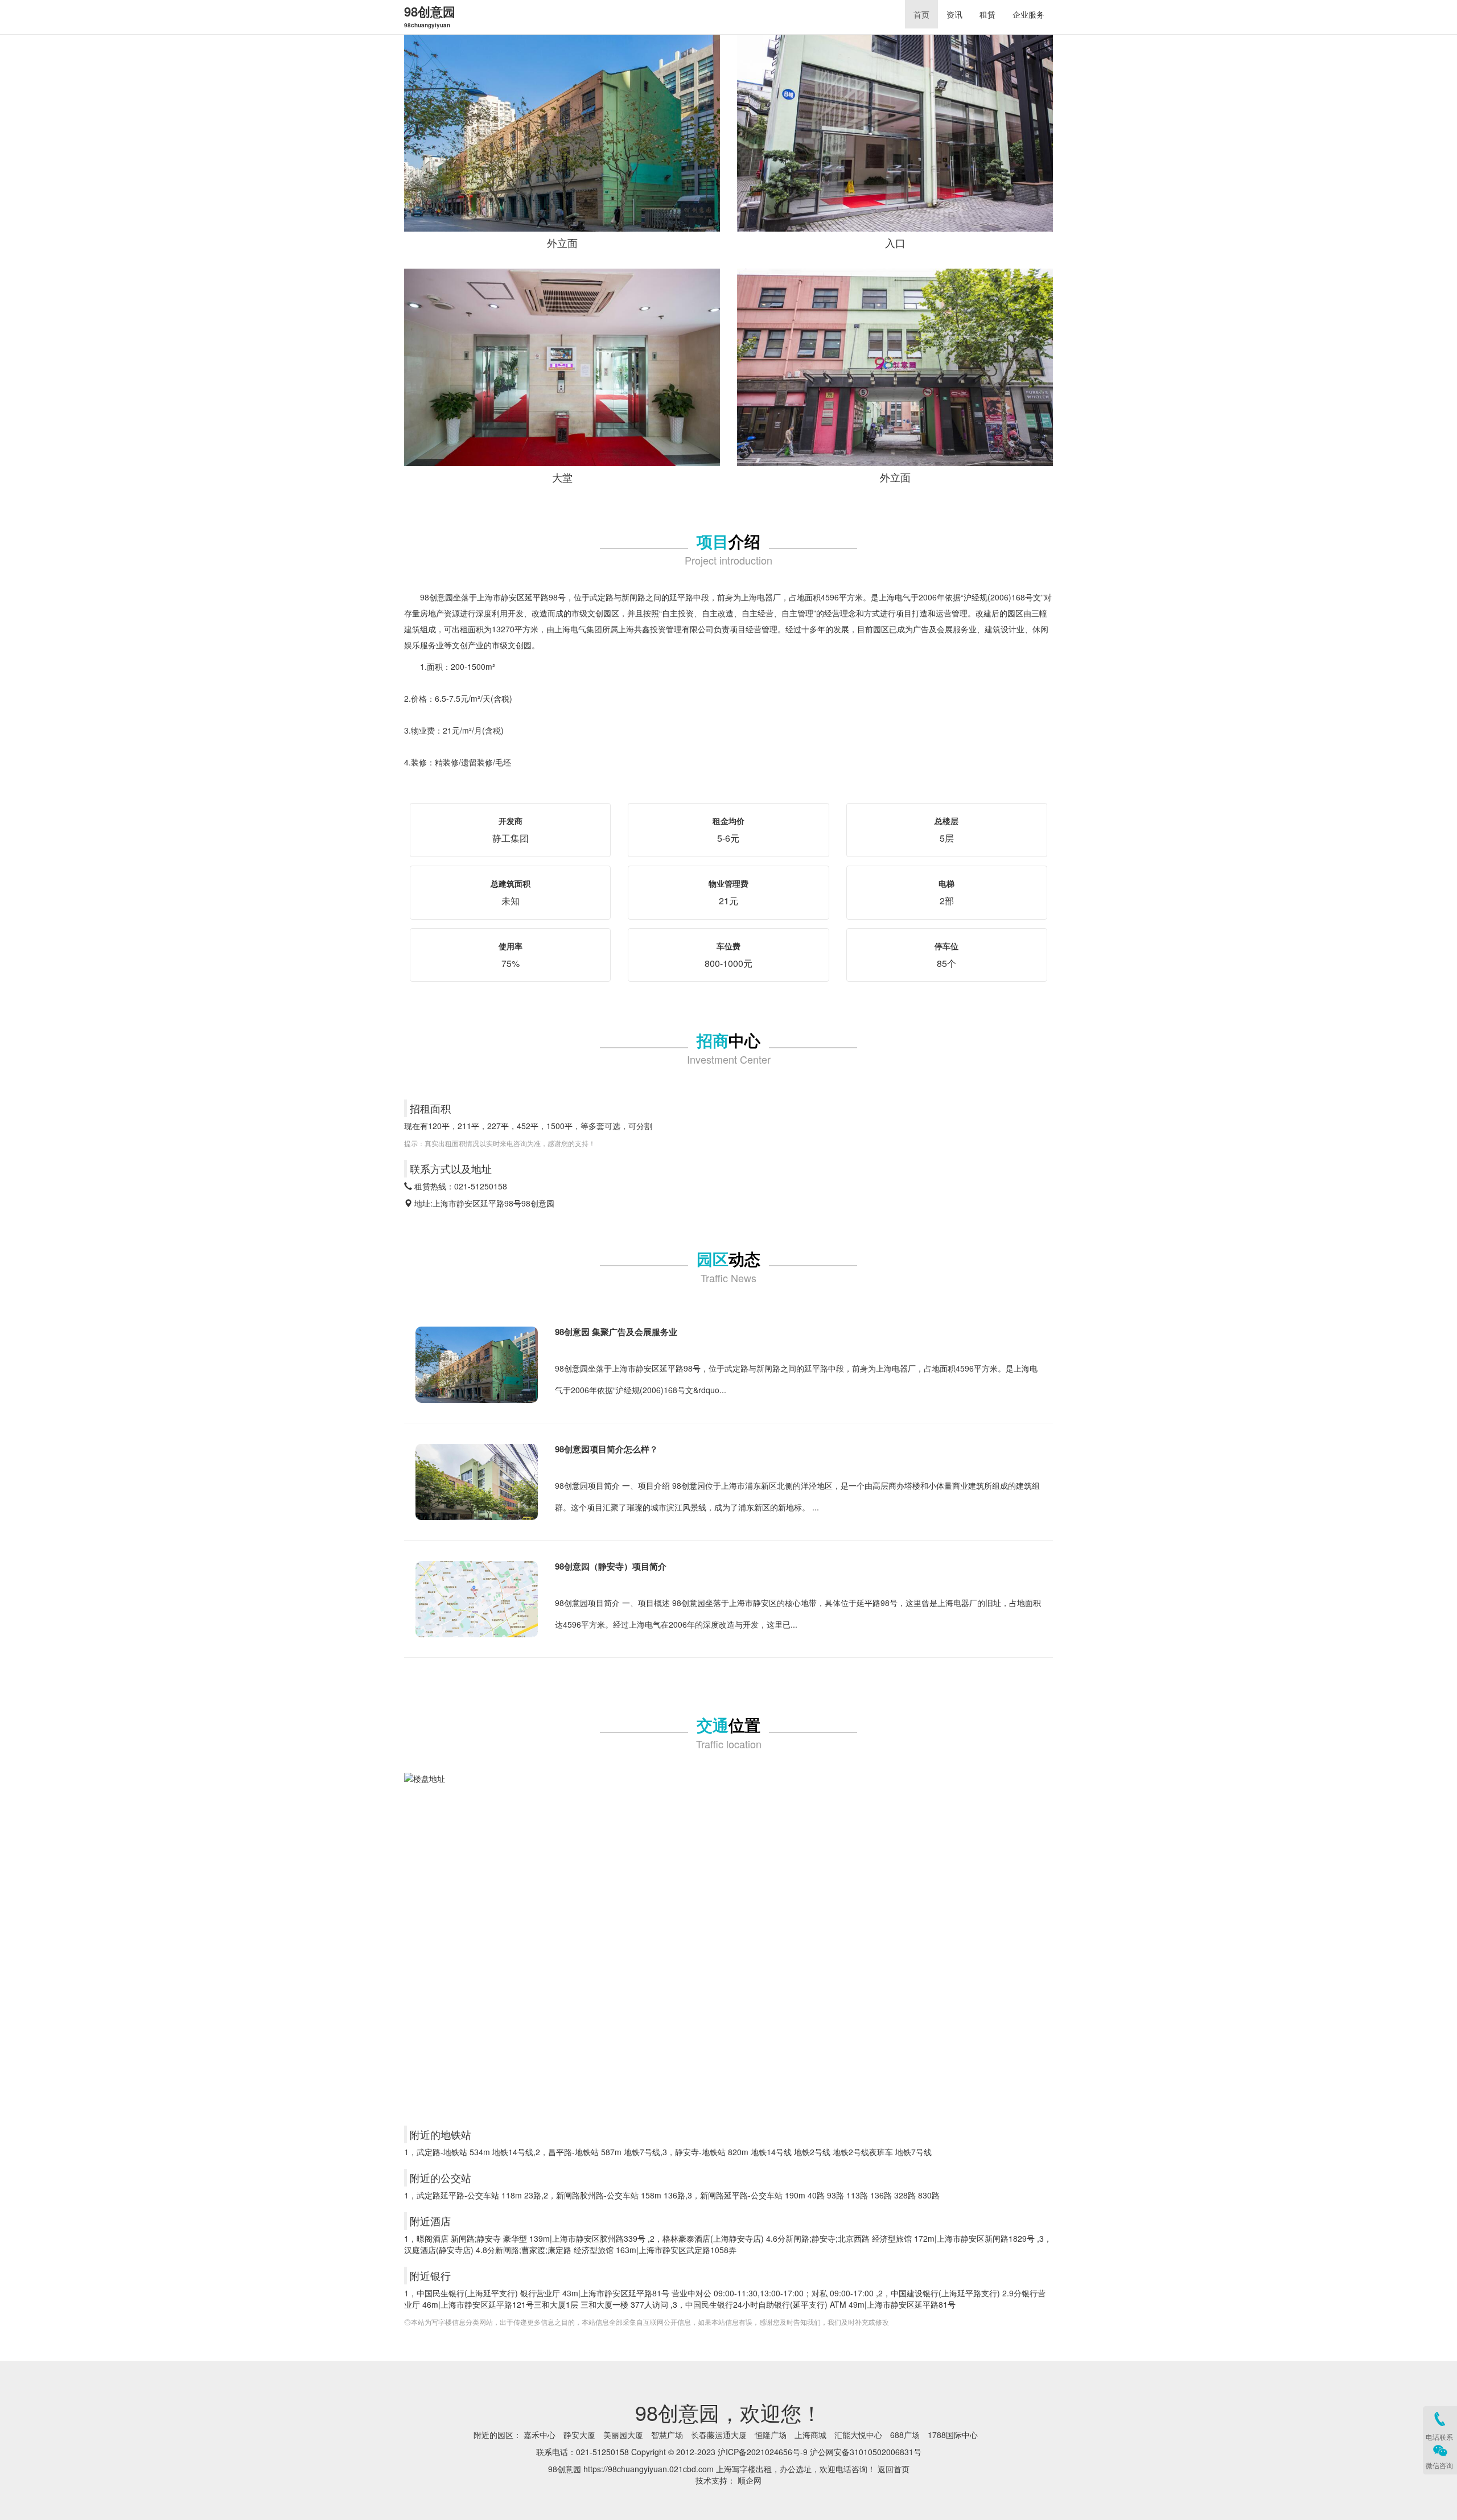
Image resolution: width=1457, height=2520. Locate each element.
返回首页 (894, 2469)
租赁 (987, 14)
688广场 (905, 2435)
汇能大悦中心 (858, 2435)
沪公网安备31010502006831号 (866, 2452)
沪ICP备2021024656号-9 (763, 2452)
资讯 (954, 14)
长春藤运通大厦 (719, 2435)
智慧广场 (667, 2435)
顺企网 (750, 2480)
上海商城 (810, 2435)
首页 (921, 14)
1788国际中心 (953, 2435)
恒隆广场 (771, 2435)
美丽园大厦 (623, 2435)
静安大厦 (579, 2435)
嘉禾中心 (540, 2435)
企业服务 (1028, 14)
